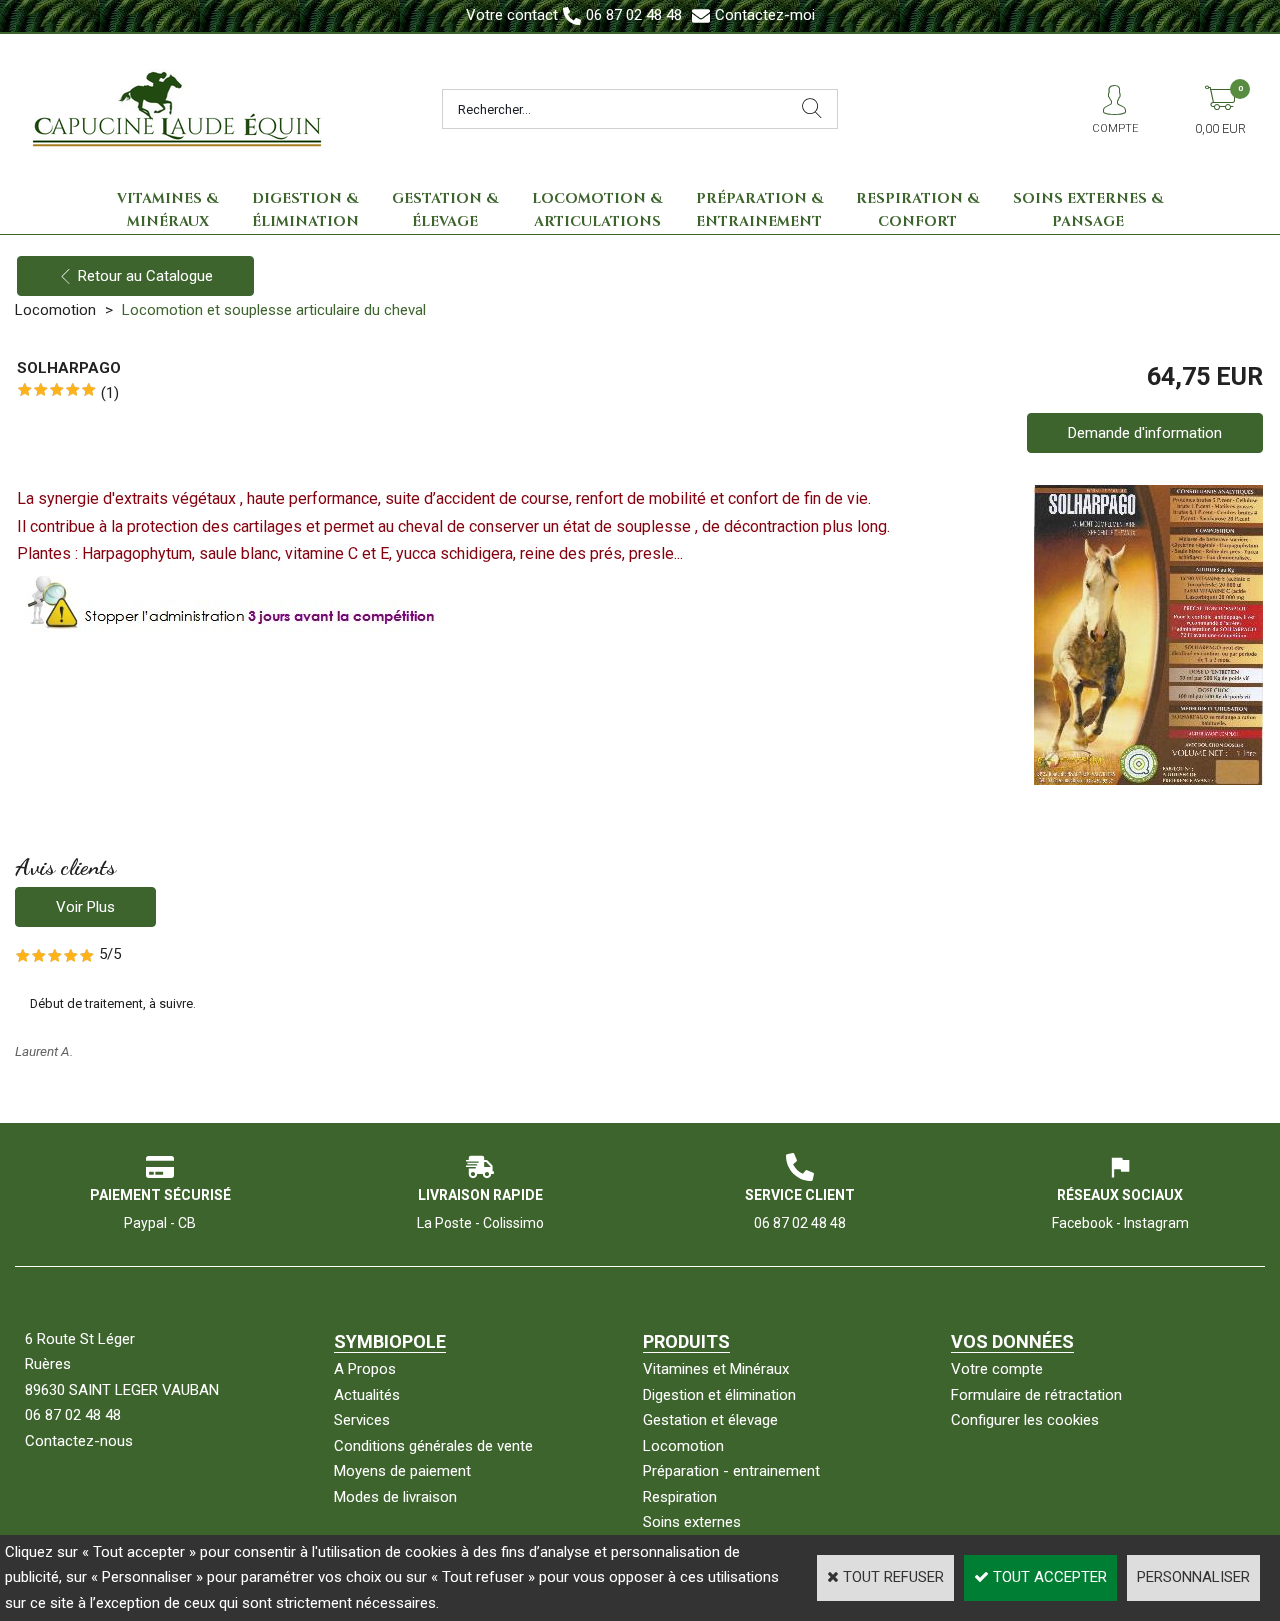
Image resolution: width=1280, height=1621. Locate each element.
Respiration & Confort (917, 210)
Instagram (1156, 1223)
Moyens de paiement (402, 1471)
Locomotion (55, 310)
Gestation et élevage (710, 1420)
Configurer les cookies (1025, 1420)
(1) (110, 393)
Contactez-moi (765, 15)
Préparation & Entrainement (759, 210)
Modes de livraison (395, 1497)
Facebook (1082, 1223)
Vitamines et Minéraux (716, 1369)
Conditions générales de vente (433, 1446)
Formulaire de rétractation (1036, 1395)
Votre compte (997, 1369)
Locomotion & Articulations (597, 210)
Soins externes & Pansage (1088, 210)
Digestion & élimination (305, 210)
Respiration (680, 1497)
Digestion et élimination (719, 1395)
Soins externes (692, 1522)
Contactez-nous (79, 1441)
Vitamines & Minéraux (167, 210)
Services (362, 1420)
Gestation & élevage (445, 210)
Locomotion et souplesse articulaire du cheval (274, 310)
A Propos (365, 1369)
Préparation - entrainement (731, 1471)
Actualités (367, 1395)
